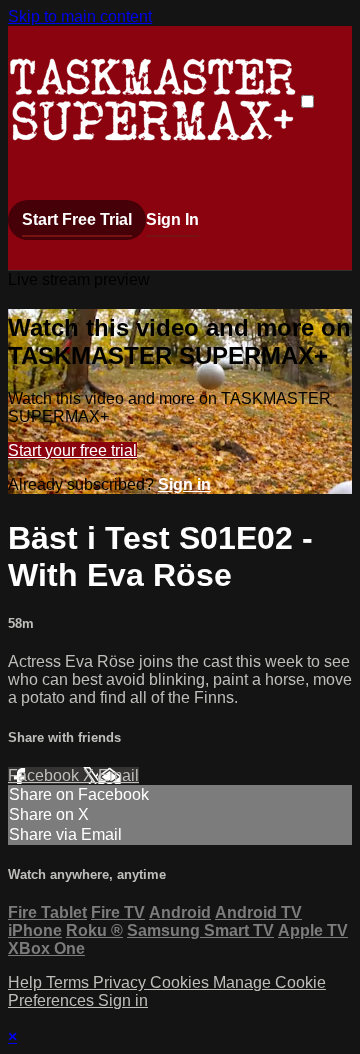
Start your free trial (72, 450)
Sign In (172, 219)
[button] (307, 101)
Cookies (181, 982)
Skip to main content (80, 16)
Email (118, 775)
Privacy (121, 982)
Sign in (184, 484)
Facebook (45, 775)
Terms (69, 982)
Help (27, 982)
